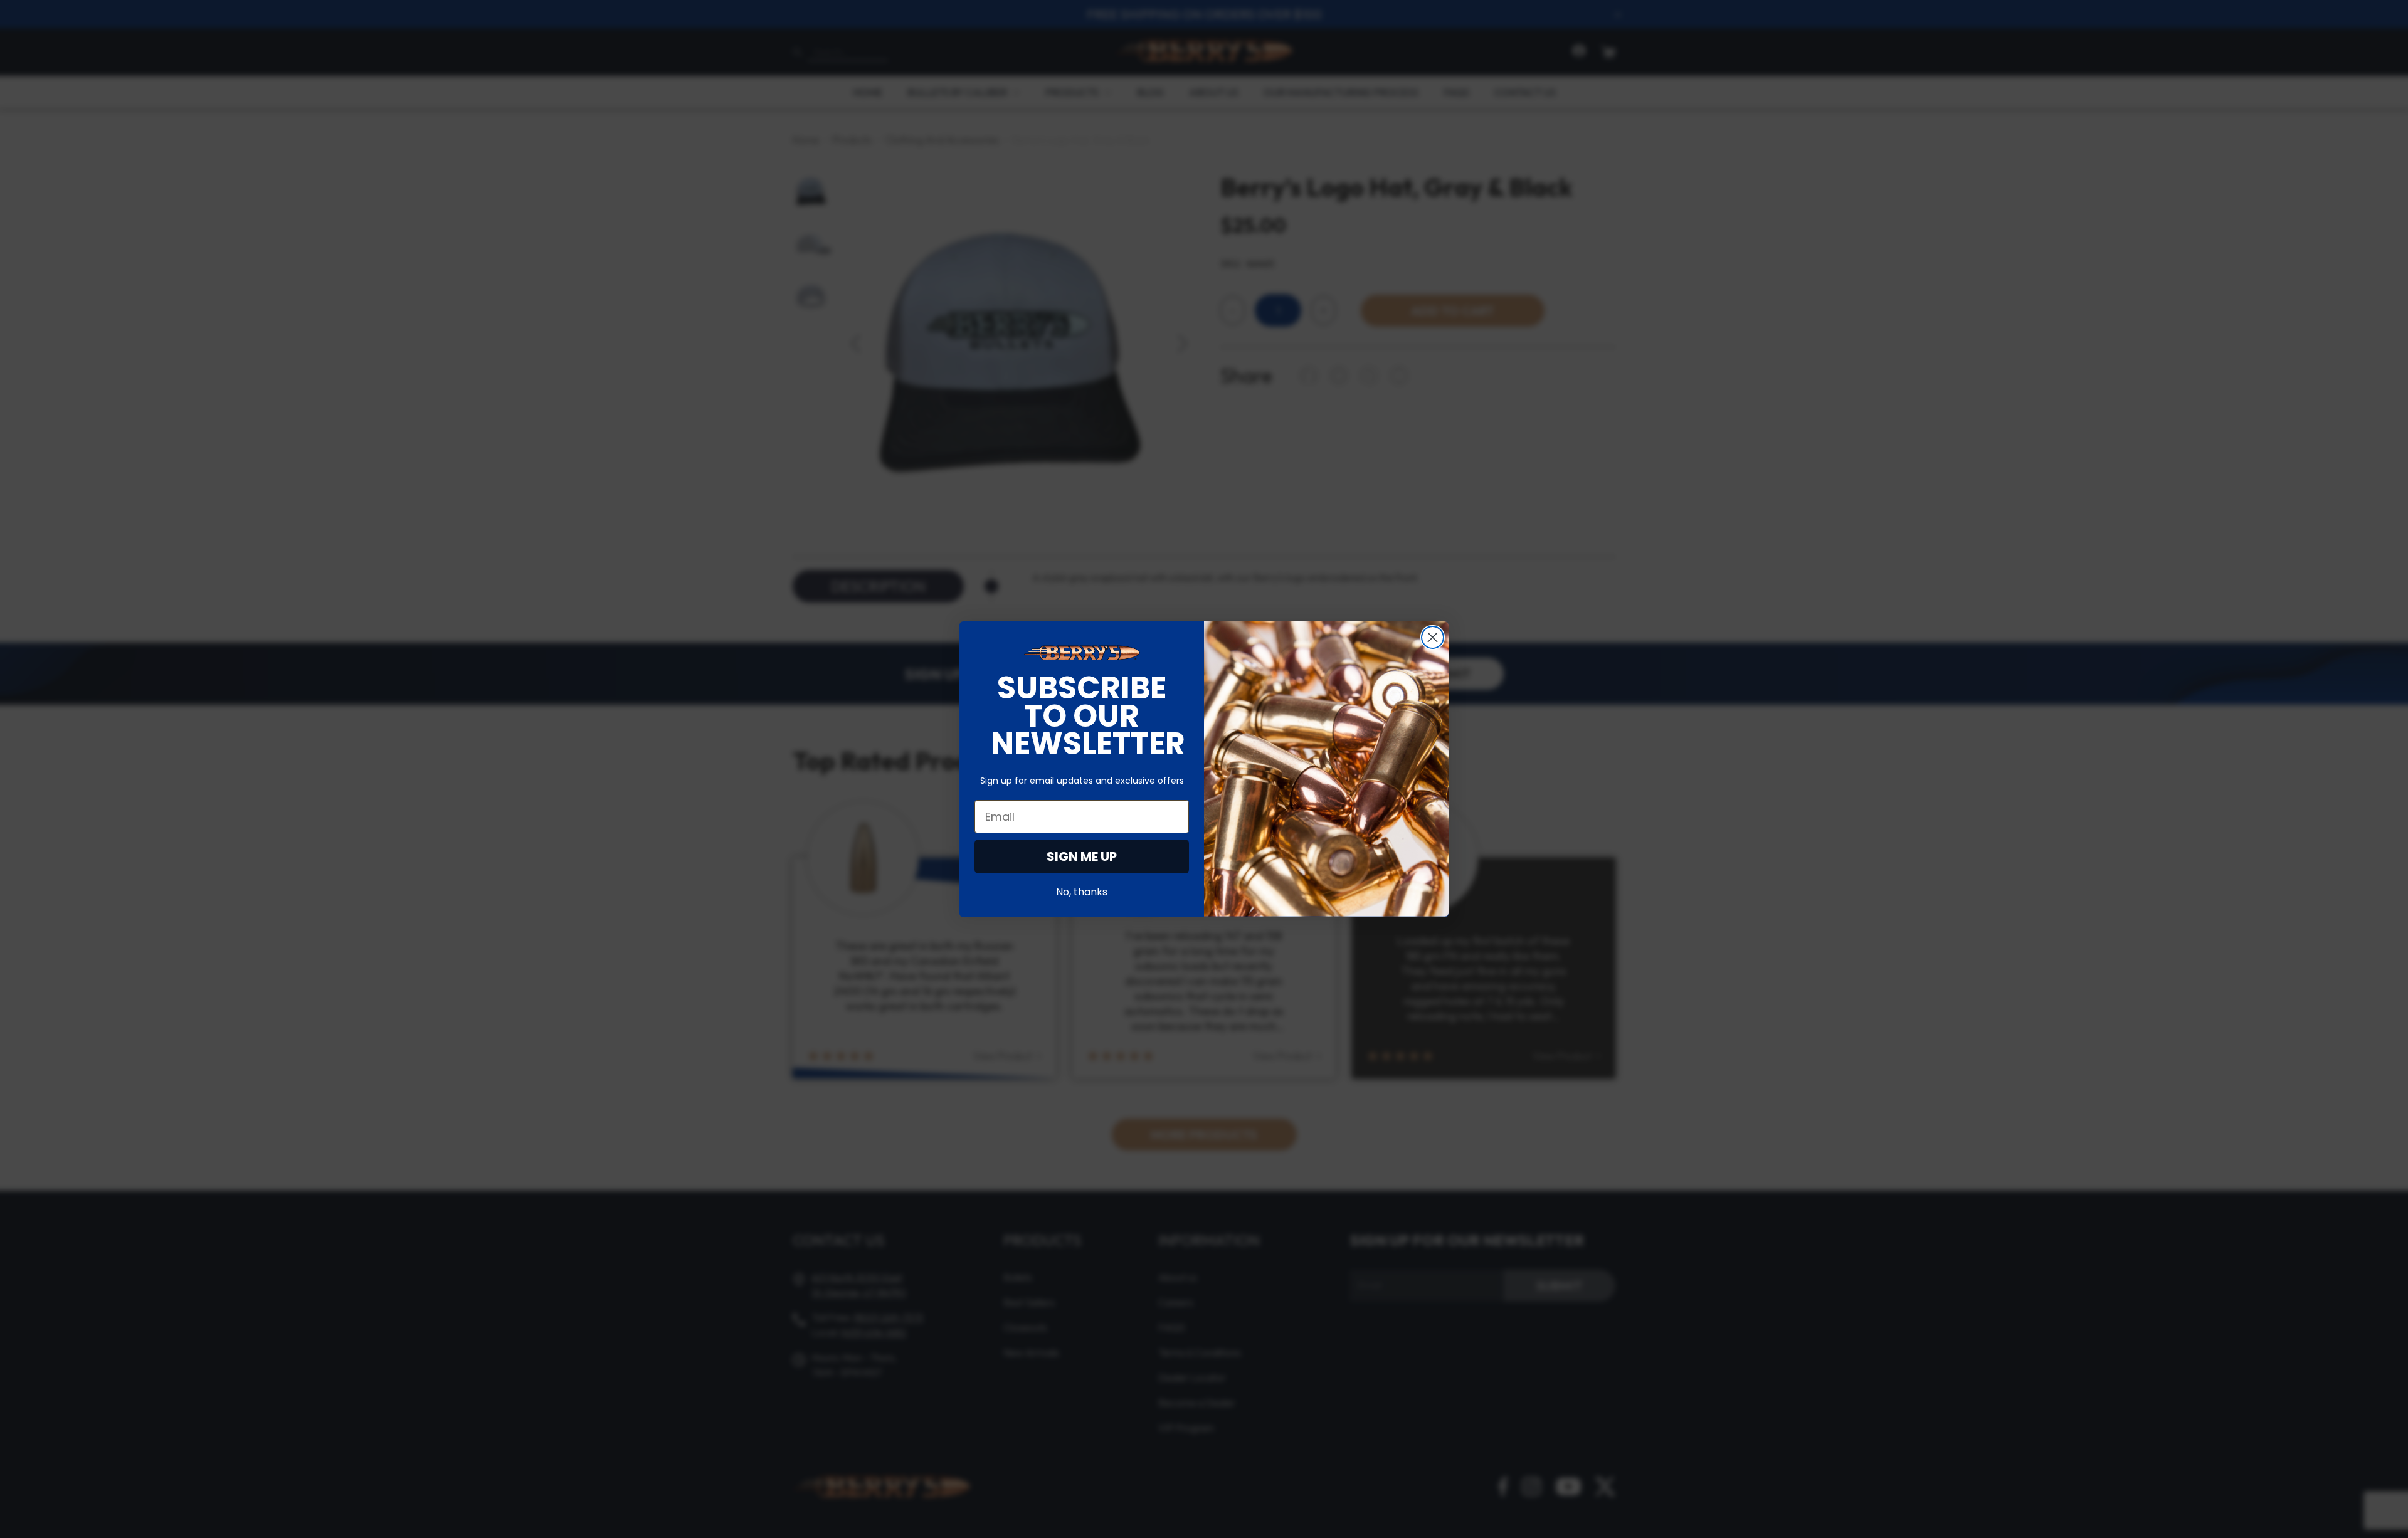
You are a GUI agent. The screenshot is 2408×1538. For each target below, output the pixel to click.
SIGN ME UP (1082, 856)
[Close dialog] (1433, 637)
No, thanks (1082, 891)
